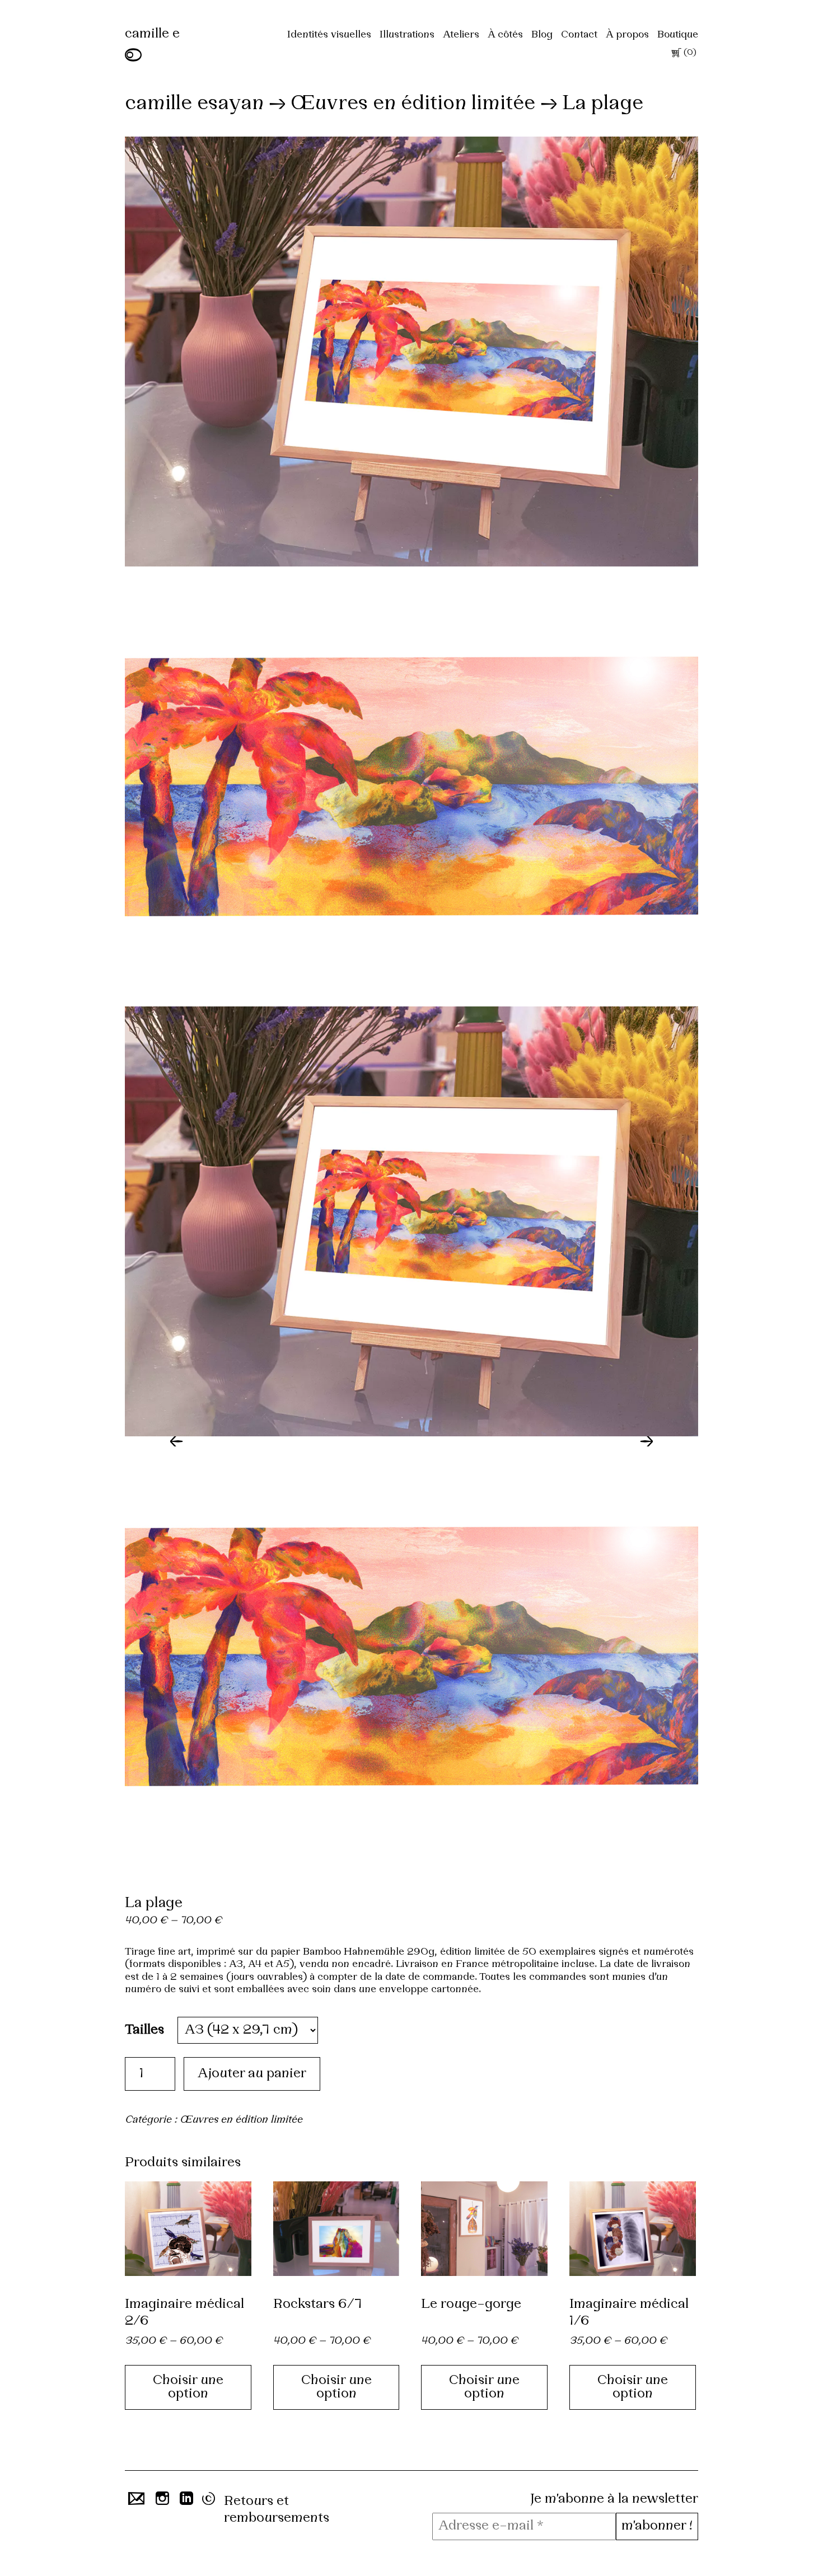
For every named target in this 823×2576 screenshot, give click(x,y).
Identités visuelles (329, 35)
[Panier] (675, 55)
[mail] (135, 2502)
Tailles (144, 2030)
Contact (579, 35)
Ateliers (461, 35)
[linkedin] (186, 2502)
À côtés (505, 35)
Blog (542, 35)
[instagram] (161, 2502)
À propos (627, 35)
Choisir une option (188, 2387)
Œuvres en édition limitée (413, 104)
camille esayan (194, 104)
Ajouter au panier (252, 2074)
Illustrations (407, 35)
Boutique (678, 35)
